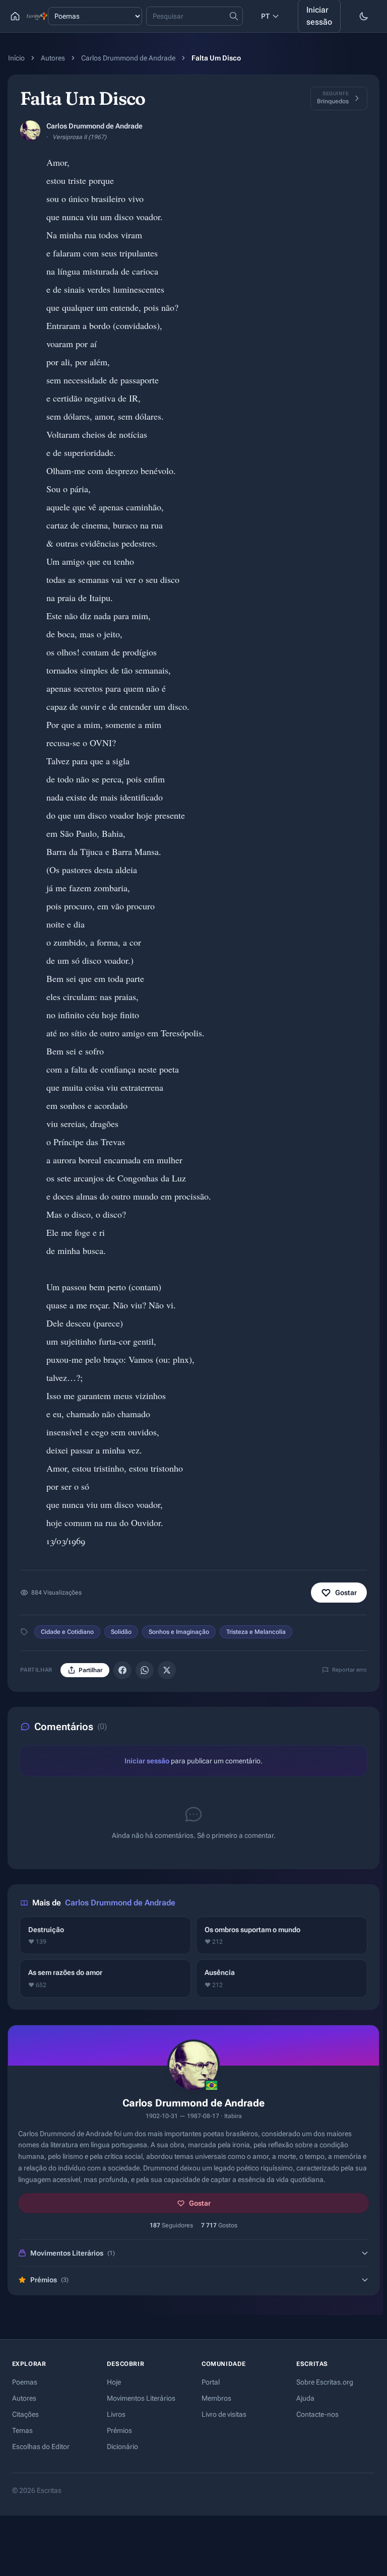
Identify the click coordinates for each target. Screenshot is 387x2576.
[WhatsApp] (145, 1670)
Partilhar (90, 1670)
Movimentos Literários (141, 2398)
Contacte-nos (317, 2414)
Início (16, 58)
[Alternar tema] (364, 16)
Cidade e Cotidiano (67, 1632)
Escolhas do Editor (41, 2447)
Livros (116, 2414)
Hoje (114, 2382)
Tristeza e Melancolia (256, 1632)
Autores (53, 58)
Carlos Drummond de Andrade (128, 58)
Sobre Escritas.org (325, 2382)
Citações (25, 2414)
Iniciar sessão (147, 1761)
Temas (22, 2430)
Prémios (119, 2430)
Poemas (25, 2382)
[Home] (15, 16)
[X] (167, 1670)
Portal (211, 2382)
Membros (216, 2398)
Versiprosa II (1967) (79, 137)
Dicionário (122, 2447)
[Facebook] (122, 1670)
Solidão (121, 1632)
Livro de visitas (224, 2414)
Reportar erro (349, 1670)
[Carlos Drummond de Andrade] (30, 130)
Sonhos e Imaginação (179, 1632)
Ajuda (305, 2398)
